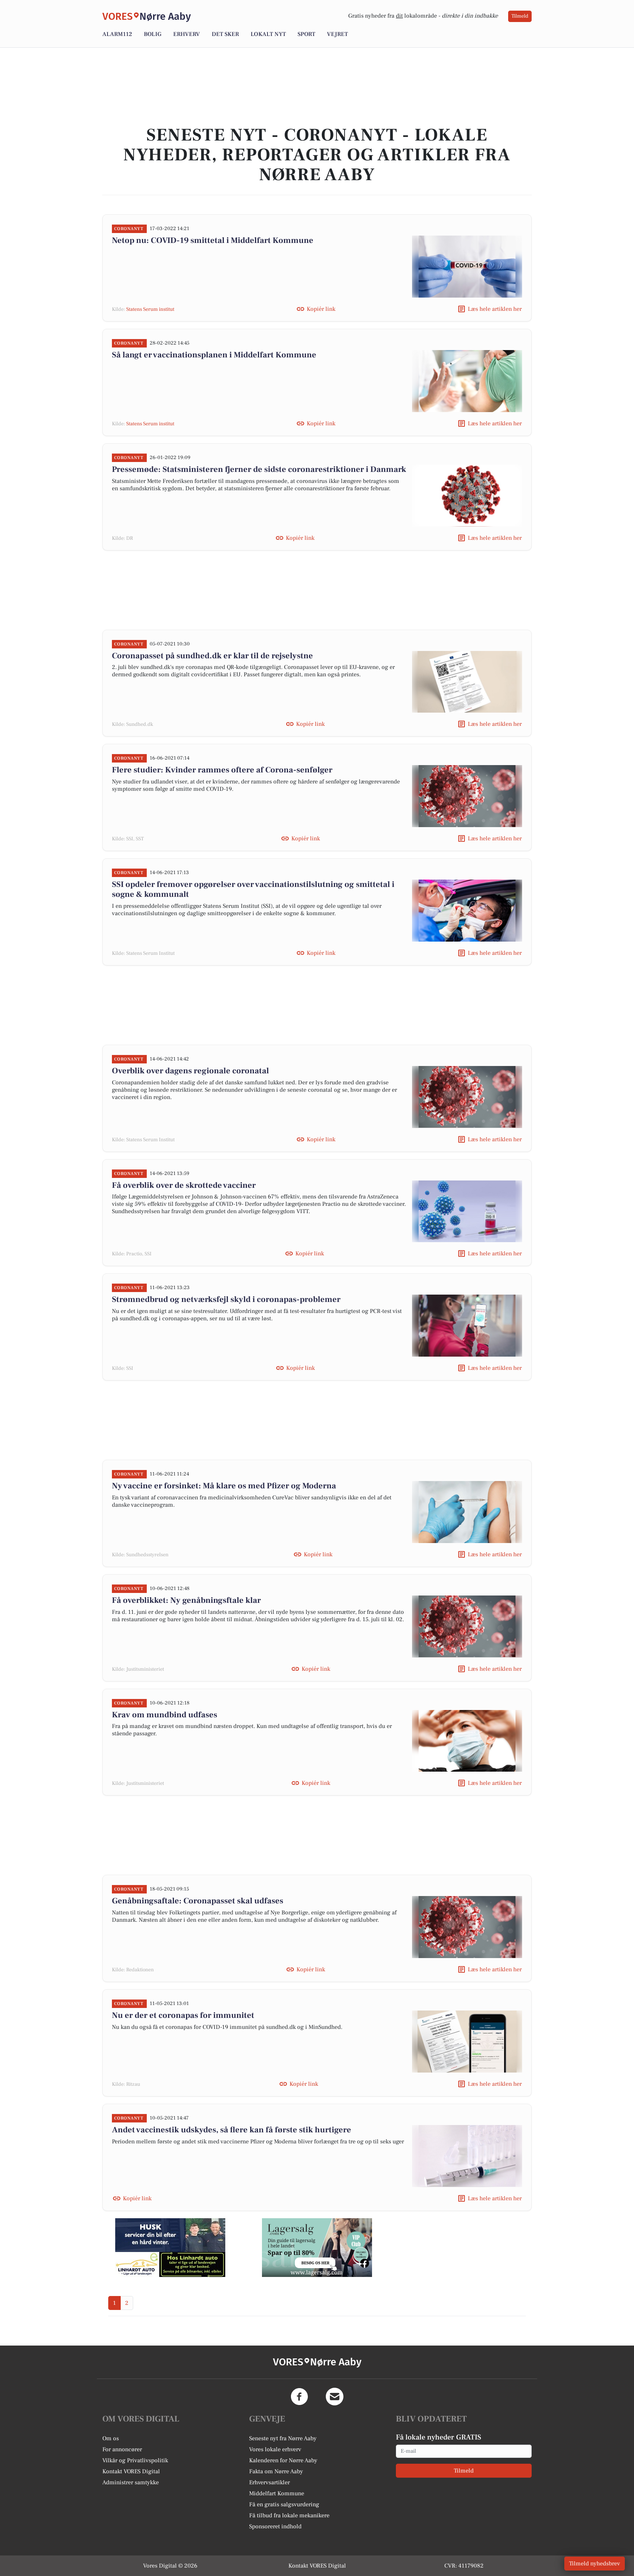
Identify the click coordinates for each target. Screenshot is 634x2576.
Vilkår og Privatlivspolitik (135, 2460)
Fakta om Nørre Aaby (276, 2471)
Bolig (153, 34)
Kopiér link (321, 309)
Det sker (225, 34)
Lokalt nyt (268, 34)
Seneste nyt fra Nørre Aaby (283, 2438)
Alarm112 (117, 34)
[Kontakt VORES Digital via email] (335, 2397)
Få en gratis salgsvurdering (284, 2504)
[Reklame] (170, 2248)
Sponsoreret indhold (275, 2526)
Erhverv (187, 34)
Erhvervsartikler (269, 2482)
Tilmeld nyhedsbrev (595, 2564)
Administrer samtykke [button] (131, 2482)
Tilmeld (520, 16)
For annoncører (122, 2449)
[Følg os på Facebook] (299, 2397)
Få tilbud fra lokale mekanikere (289, 2515)
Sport (306, 34)
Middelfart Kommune (277, 2493)
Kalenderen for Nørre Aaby (283, 2460)
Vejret (337, 34)
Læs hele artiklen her (495, 309)
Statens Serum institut (150, 309)
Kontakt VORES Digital (131, 2471)
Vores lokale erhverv (275, 2449)
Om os (111, 2438)
